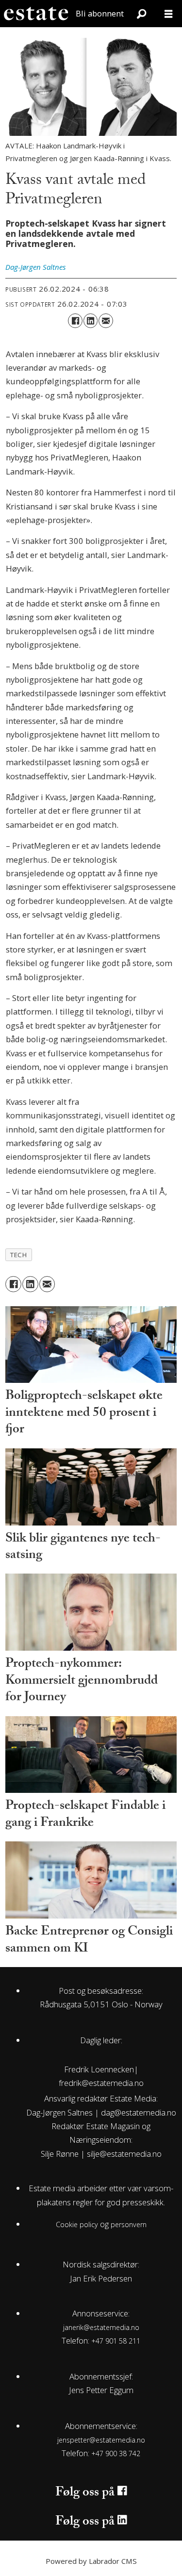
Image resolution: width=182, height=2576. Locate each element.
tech (18, 1255)
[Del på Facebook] (75, 320)
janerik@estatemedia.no (101, 2327)
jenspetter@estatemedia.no (101, 2440)
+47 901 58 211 (116, 2341)
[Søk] (141, 14)
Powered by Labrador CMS (91, 2561)
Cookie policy (77, 2224)
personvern (129, 2224)
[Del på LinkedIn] (91, 320)
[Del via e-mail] (106, 320)
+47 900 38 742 (116, 2453)
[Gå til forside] (36, 14)
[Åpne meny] (168, 14)
